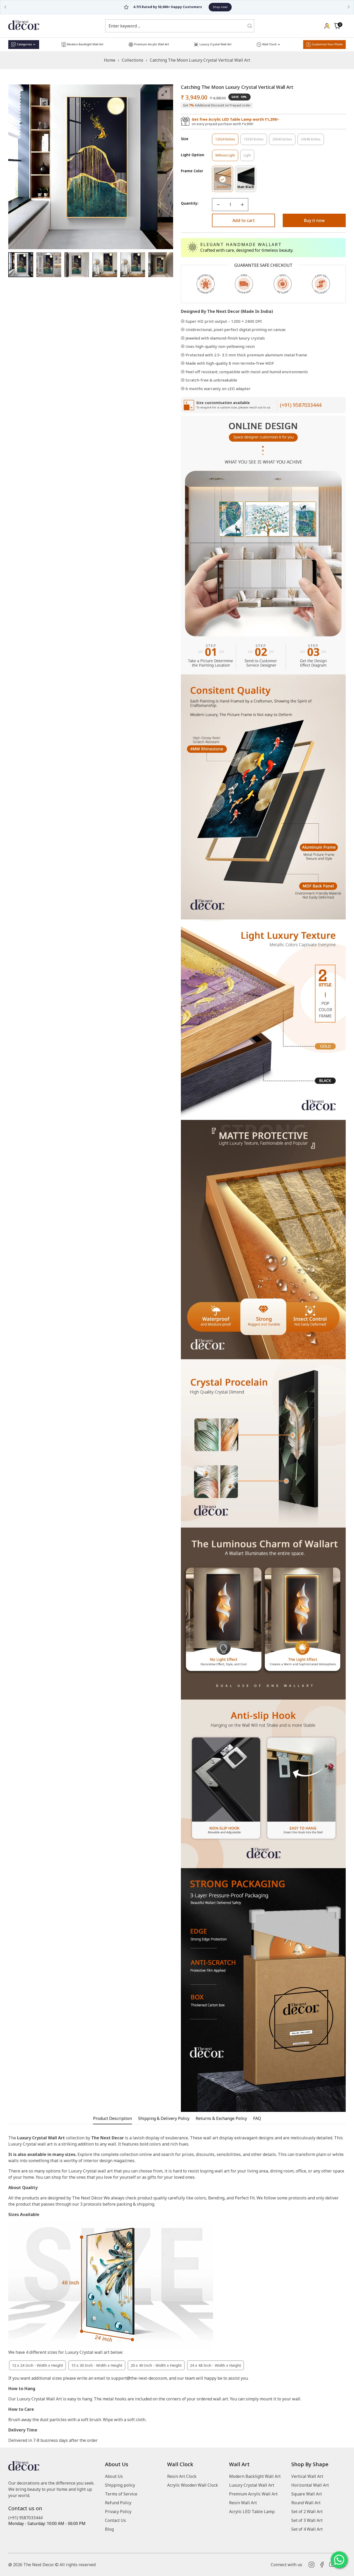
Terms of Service (121, 2494)
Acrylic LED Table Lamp (252, 2512)
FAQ (257, 2118)
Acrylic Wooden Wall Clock (193, 2485)
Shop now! (198, 7)
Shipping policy (120, 2485)
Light (249, 157)
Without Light (227, 157)
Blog (109, 2529)
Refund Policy (118, 2503)
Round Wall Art (306, 2503)
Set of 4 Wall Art (307, 2529)
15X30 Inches (255, 141)
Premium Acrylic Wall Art (253, 2494)
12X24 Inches (227, 141)
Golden (225, 188)
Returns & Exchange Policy (221, 2118)
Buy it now (314, 220)
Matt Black (247, 188)
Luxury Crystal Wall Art (252, 2485)
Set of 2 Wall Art (307, 2512)
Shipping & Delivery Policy (164, 2118)
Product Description (112, 2118)
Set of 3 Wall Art (307, 2520)
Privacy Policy (118, 2512)
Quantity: (190, 203)
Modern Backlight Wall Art (255, 2476)
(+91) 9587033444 (301, 405)
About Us (114, 2476)
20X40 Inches (284, 141)
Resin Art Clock (182, 2476)
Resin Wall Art (243, 2503)
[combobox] (176, 26)
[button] (337, 26)
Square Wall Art (307, 2494)
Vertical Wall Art (307, 2476)
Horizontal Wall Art (310, 2485)
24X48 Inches (312, 141)
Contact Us (115, 2520)
